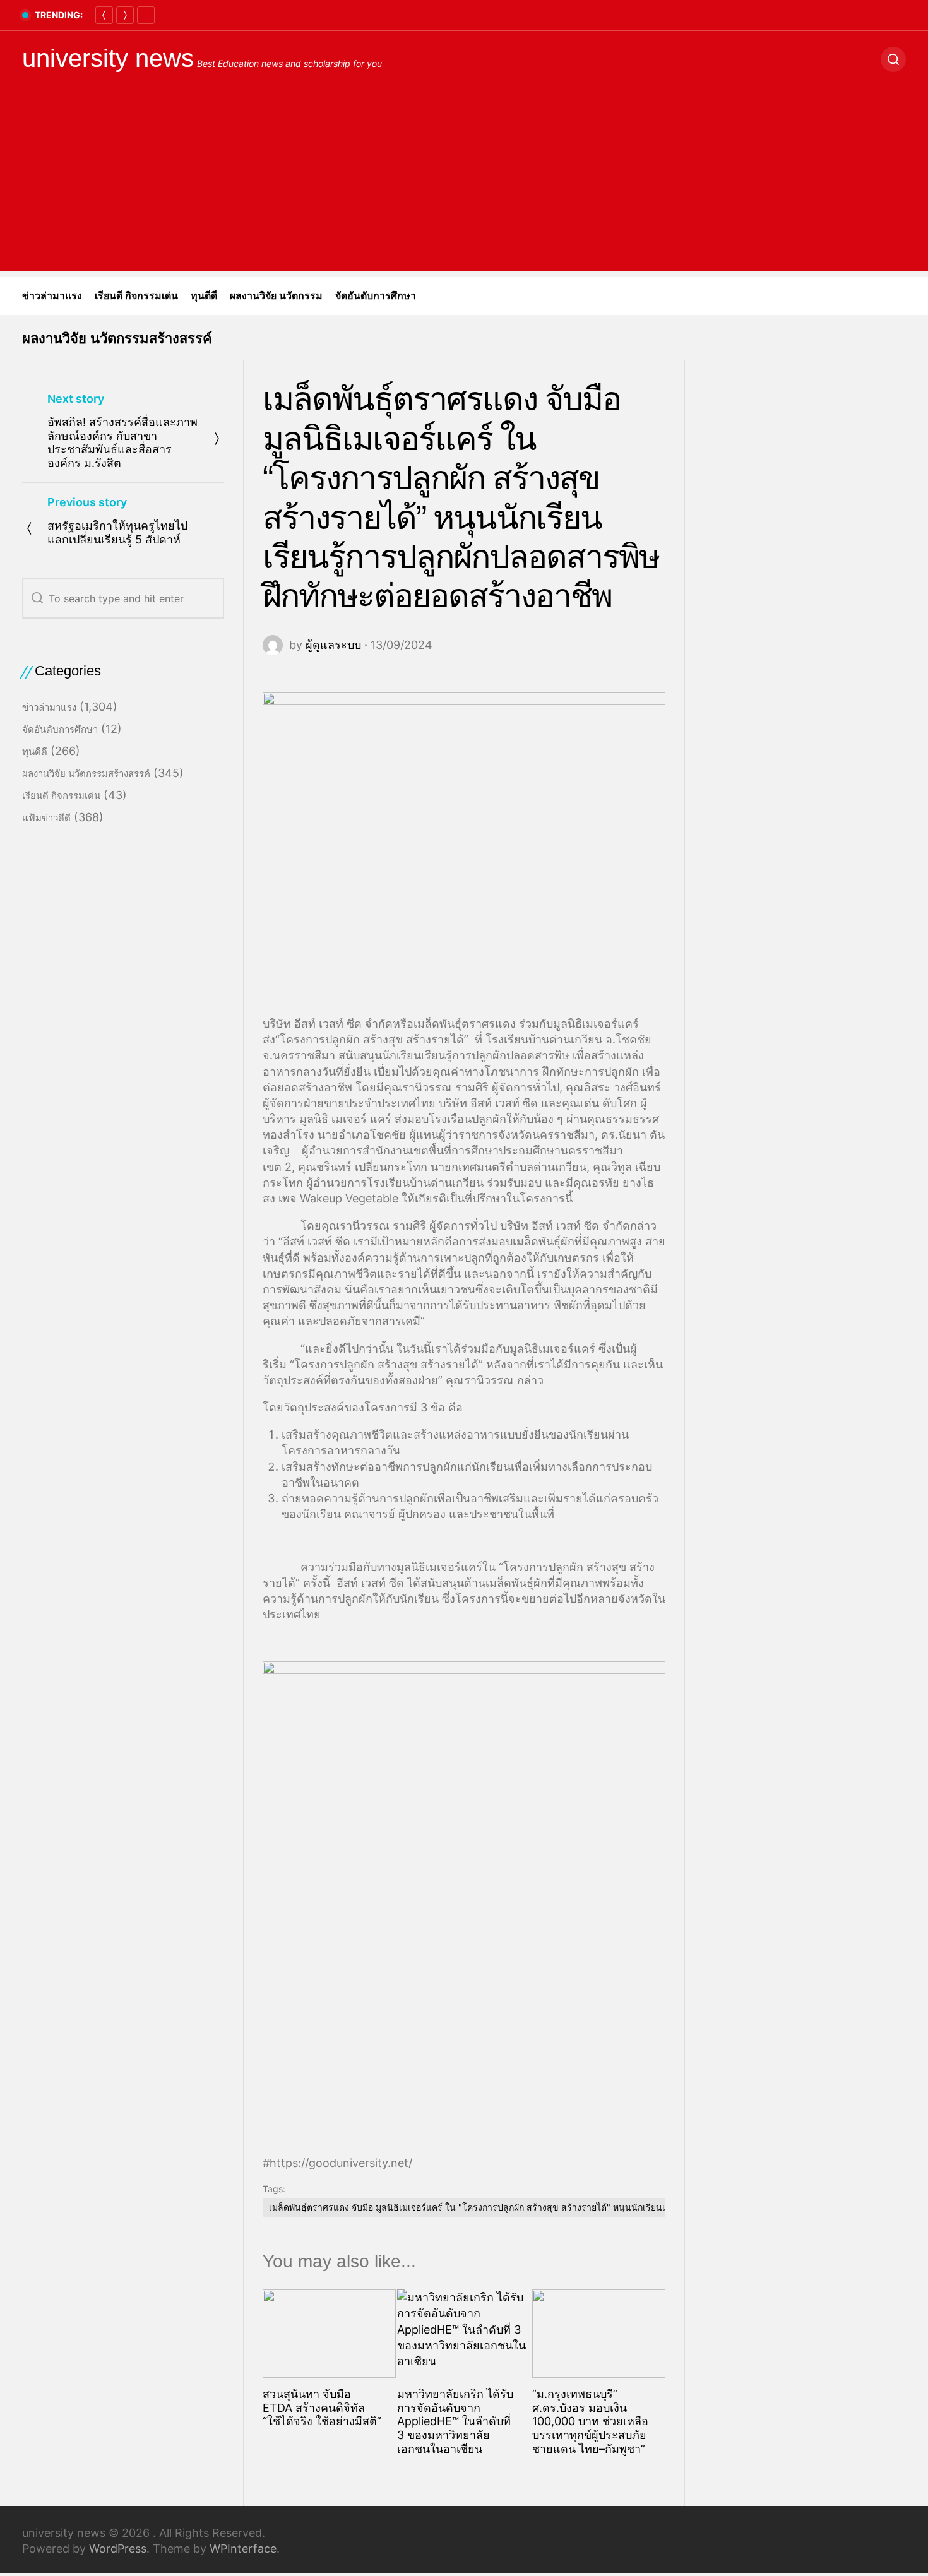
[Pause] (146, 15)
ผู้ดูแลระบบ (333, 645)
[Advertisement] (464, 182)
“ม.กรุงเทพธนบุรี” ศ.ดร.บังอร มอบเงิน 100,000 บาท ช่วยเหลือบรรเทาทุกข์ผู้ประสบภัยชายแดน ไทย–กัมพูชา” (590, 2421)
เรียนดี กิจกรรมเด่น (136, 296)
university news (108, 58)
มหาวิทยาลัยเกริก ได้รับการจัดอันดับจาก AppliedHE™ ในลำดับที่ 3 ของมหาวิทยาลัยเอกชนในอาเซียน (455, 2421)
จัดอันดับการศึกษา (376, 296)
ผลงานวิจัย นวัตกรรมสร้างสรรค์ (117, 339)
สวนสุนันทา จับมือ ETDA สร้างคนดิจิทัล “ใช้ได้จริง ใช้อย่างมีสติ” (322, 2407)
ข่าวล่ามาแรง (52, 296)
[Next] (125, 15)
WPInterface (243, 2549)
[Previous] (104, 15)
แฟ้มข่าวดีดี (46, 818)
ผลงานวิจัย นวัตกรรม (276, 296)
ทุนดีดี (204, 296)
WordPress (118, 2549)
